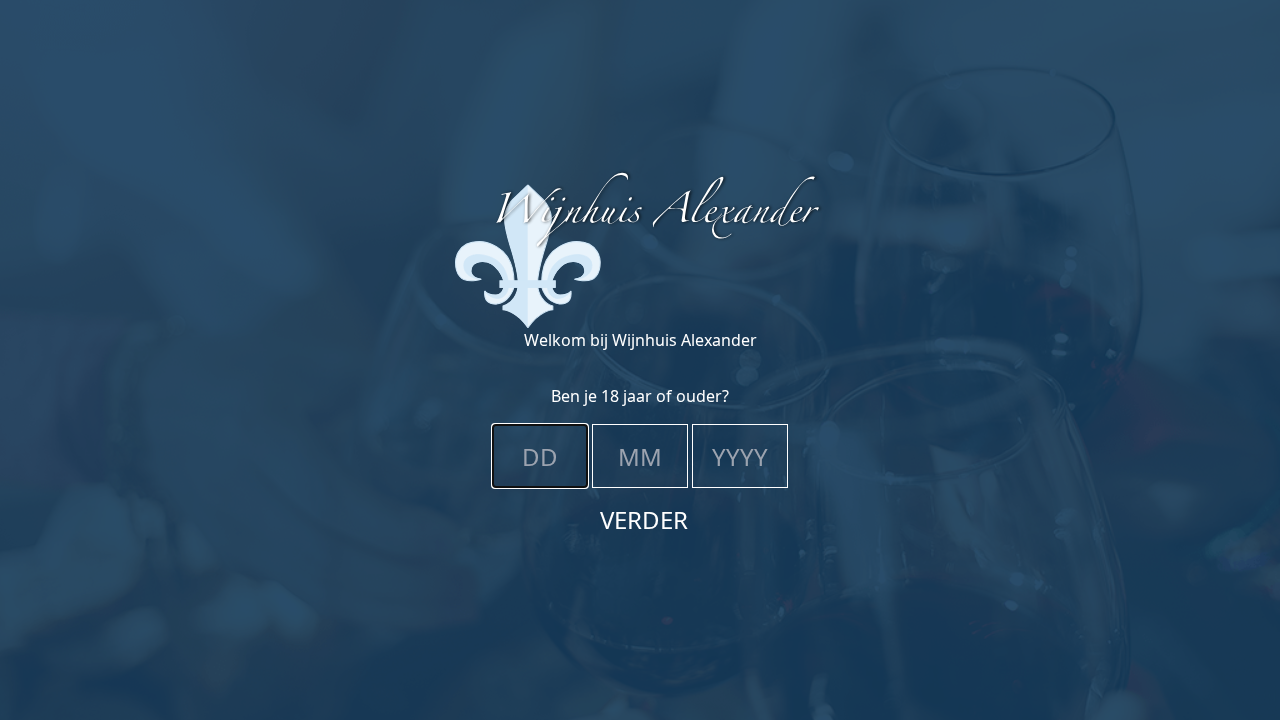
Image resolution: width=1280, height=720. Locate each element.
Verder (644, 519)
